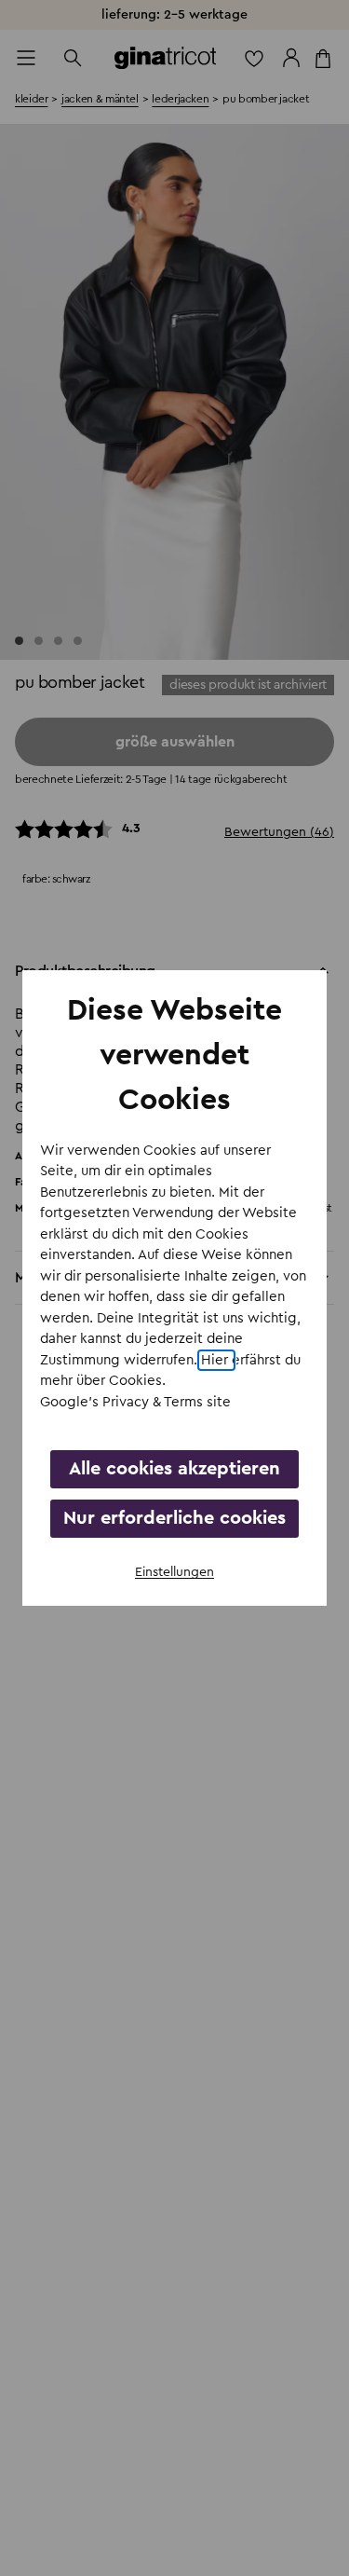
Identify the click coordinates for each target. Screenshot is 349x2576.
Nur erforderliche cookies (174, 1518)
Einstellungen (174, 1572)
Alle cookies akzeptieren (174, 1469)
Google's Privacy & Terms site (135, 1402)
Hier (216, 1360)
